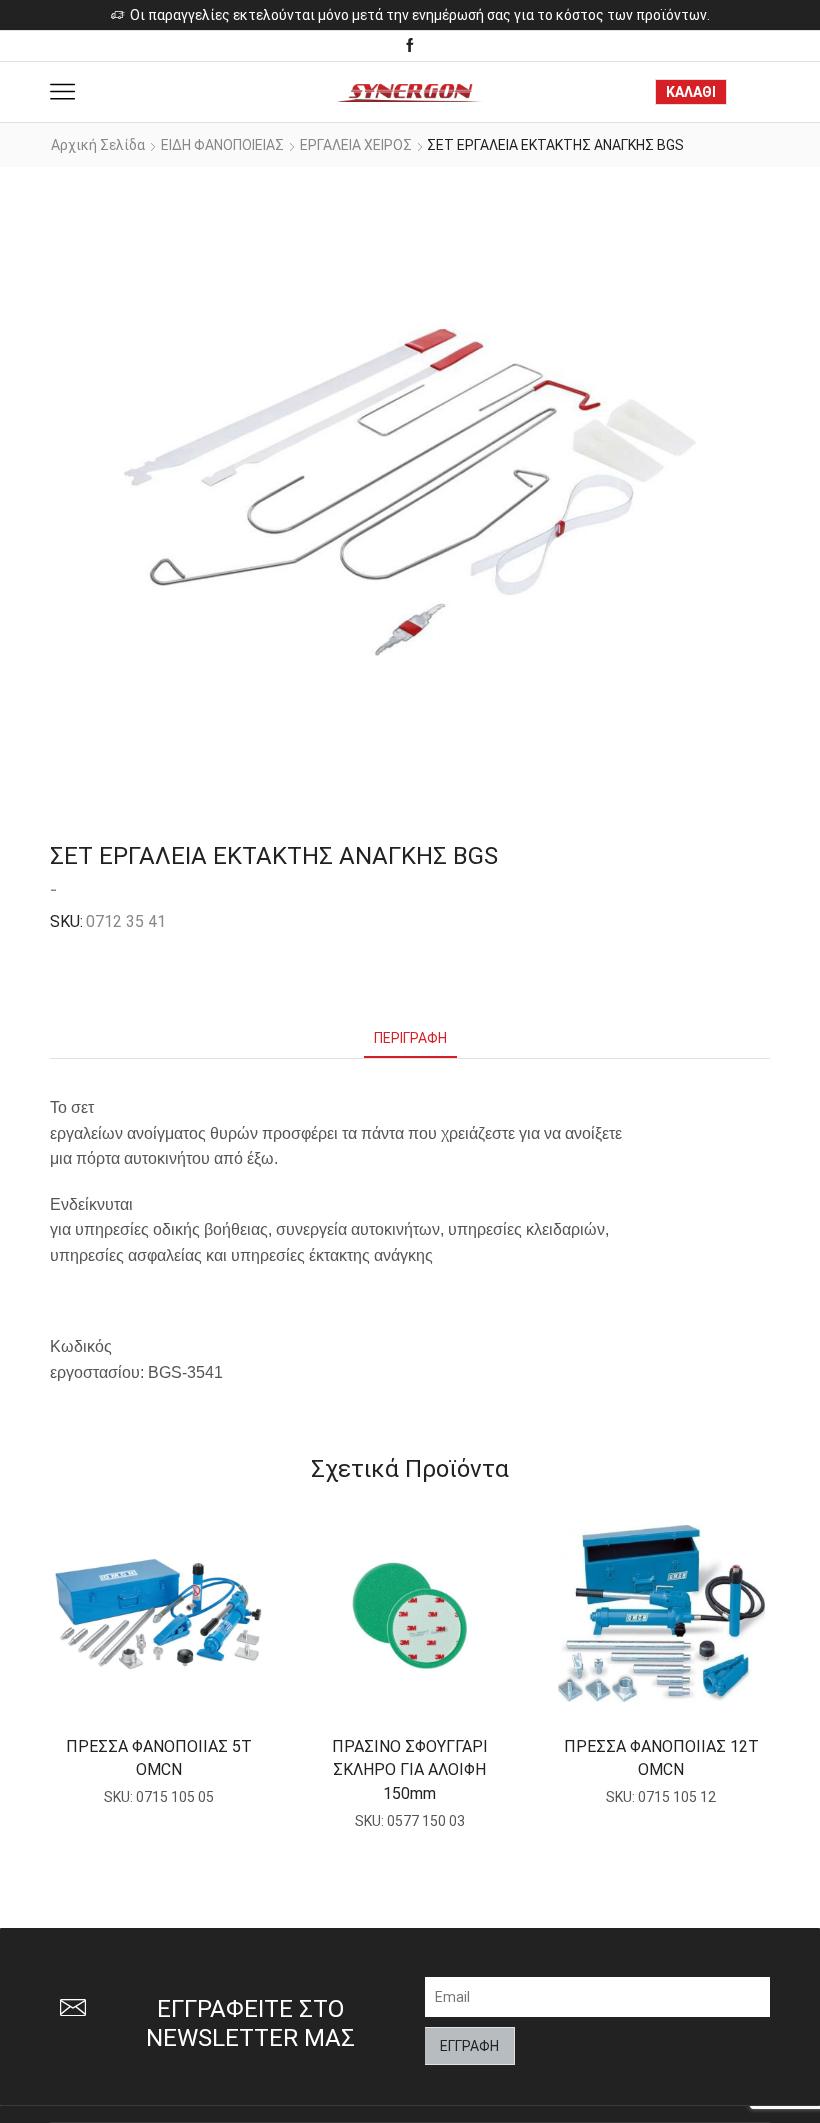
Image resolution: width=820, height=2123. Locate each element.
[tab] (410, 1038)
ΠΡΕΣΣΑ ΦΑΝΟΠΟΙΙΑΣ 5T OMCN (159, 1758)
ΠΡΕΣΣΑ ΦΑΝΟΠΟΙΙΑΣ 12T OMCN (661, 1758)
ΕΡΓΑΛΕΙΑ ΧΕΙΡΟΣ (356, 145)
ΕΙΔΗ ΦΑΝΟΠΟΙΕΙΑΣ (222, 145)
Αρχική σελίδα (98, 145)
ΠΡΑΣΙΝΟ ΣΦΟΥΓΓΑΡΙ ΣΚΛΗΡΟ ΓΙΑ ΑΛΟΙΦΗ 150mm (410, 1770)
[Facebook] (410, 46)
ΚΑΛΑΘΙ (691, 92)
